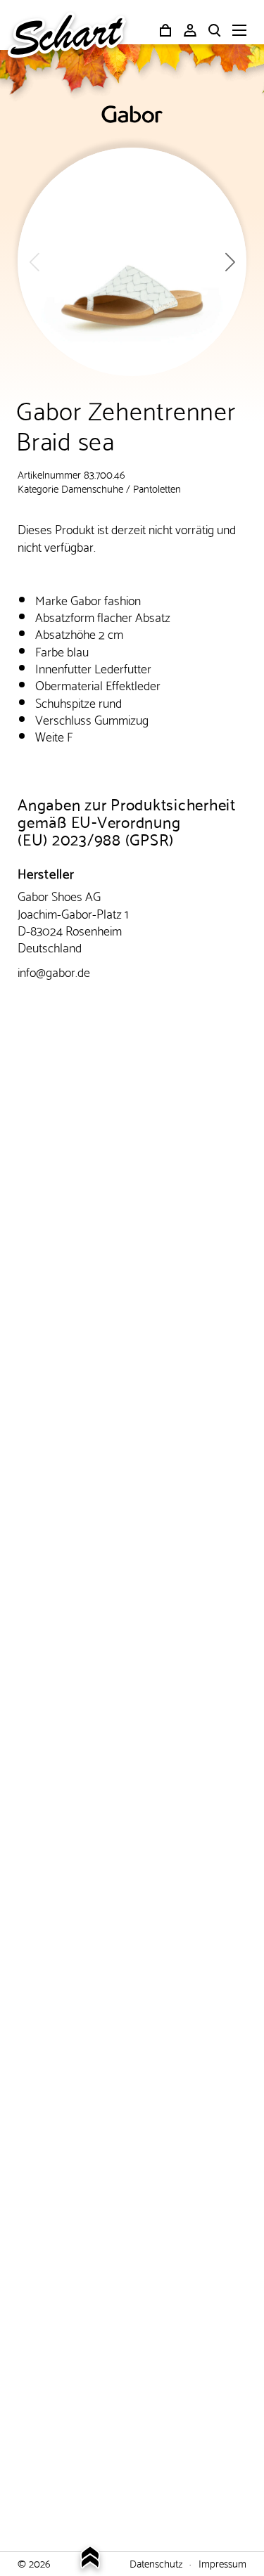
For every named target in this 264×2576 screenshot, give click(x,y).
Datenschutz (156, 2563)
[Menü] (239, 32)
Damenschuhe (92, 488)
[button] (230, 262)
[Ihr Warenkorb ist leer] (165, 30)
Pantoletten (157, 488)
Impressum (222, 2563)
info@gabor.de (54, 971)
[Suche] (215, 30)
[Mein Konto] (190, 30)
